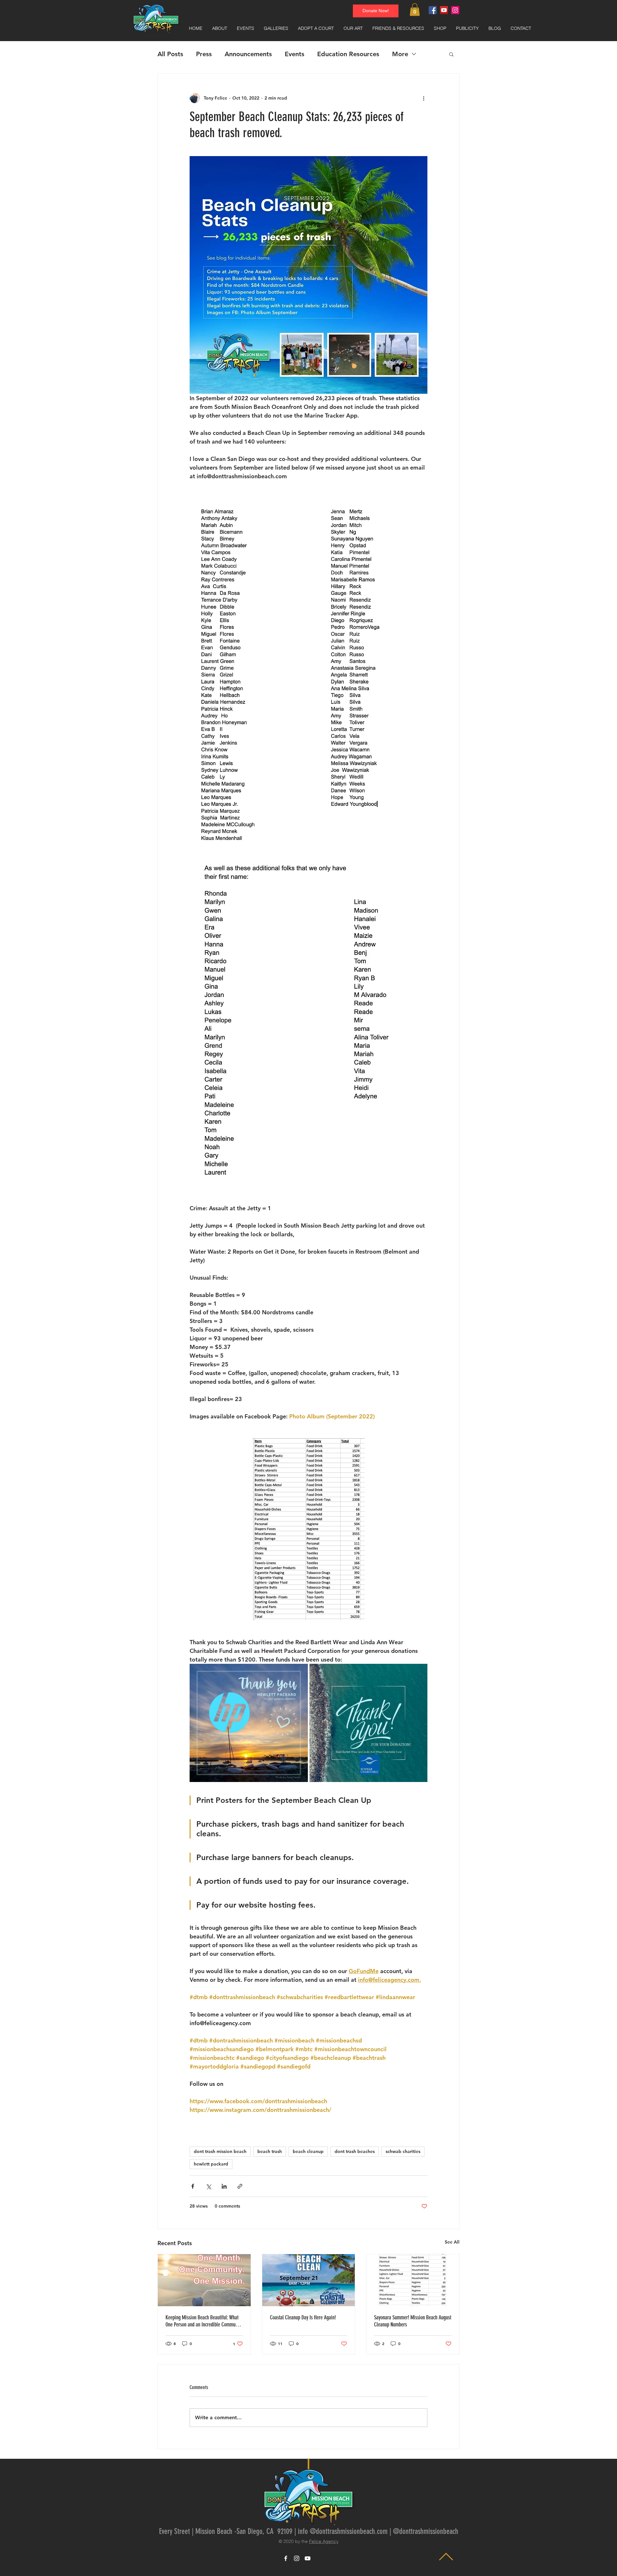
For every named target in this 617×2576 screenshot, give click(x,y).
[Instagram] (455, 10)
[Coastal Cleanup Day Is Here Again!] (309, 2280)
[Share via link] (240, 2186)
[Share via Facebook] (193, 2186)
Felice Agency (324, 2541)
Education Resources (348, 54)
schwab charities (403, 2151)
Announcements (248, 54)
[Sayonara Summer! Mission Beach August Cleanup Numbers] (413, 2280)
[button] (415, 9)
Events (295, 54)
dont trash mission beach (220, 2151)
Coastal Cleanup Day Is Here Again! (303, 2317)
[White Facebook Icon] (286, 2558)
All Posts (170, 54)
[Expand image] (249, 1723)
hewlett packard (211, 2164)
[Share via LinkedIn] (224, 2186)
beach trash (270, 2151)
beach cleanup (308, 2151)
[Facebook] (433, 10)
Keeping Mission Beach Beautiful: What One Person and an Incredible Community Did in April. (204, 2321)
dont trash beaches (355, 2151)
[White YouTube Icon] (308, 2558)
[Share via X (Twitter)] (208, 2186)
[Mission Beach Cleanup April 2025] (204, 2280)
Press (204, 54)
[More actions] (424, 98)
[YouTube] (444, 10)
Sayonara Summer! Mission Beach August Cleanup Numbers (413, 2321)
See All (452, 2242)
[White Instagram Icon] (297, 2558)
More (400, 54)
